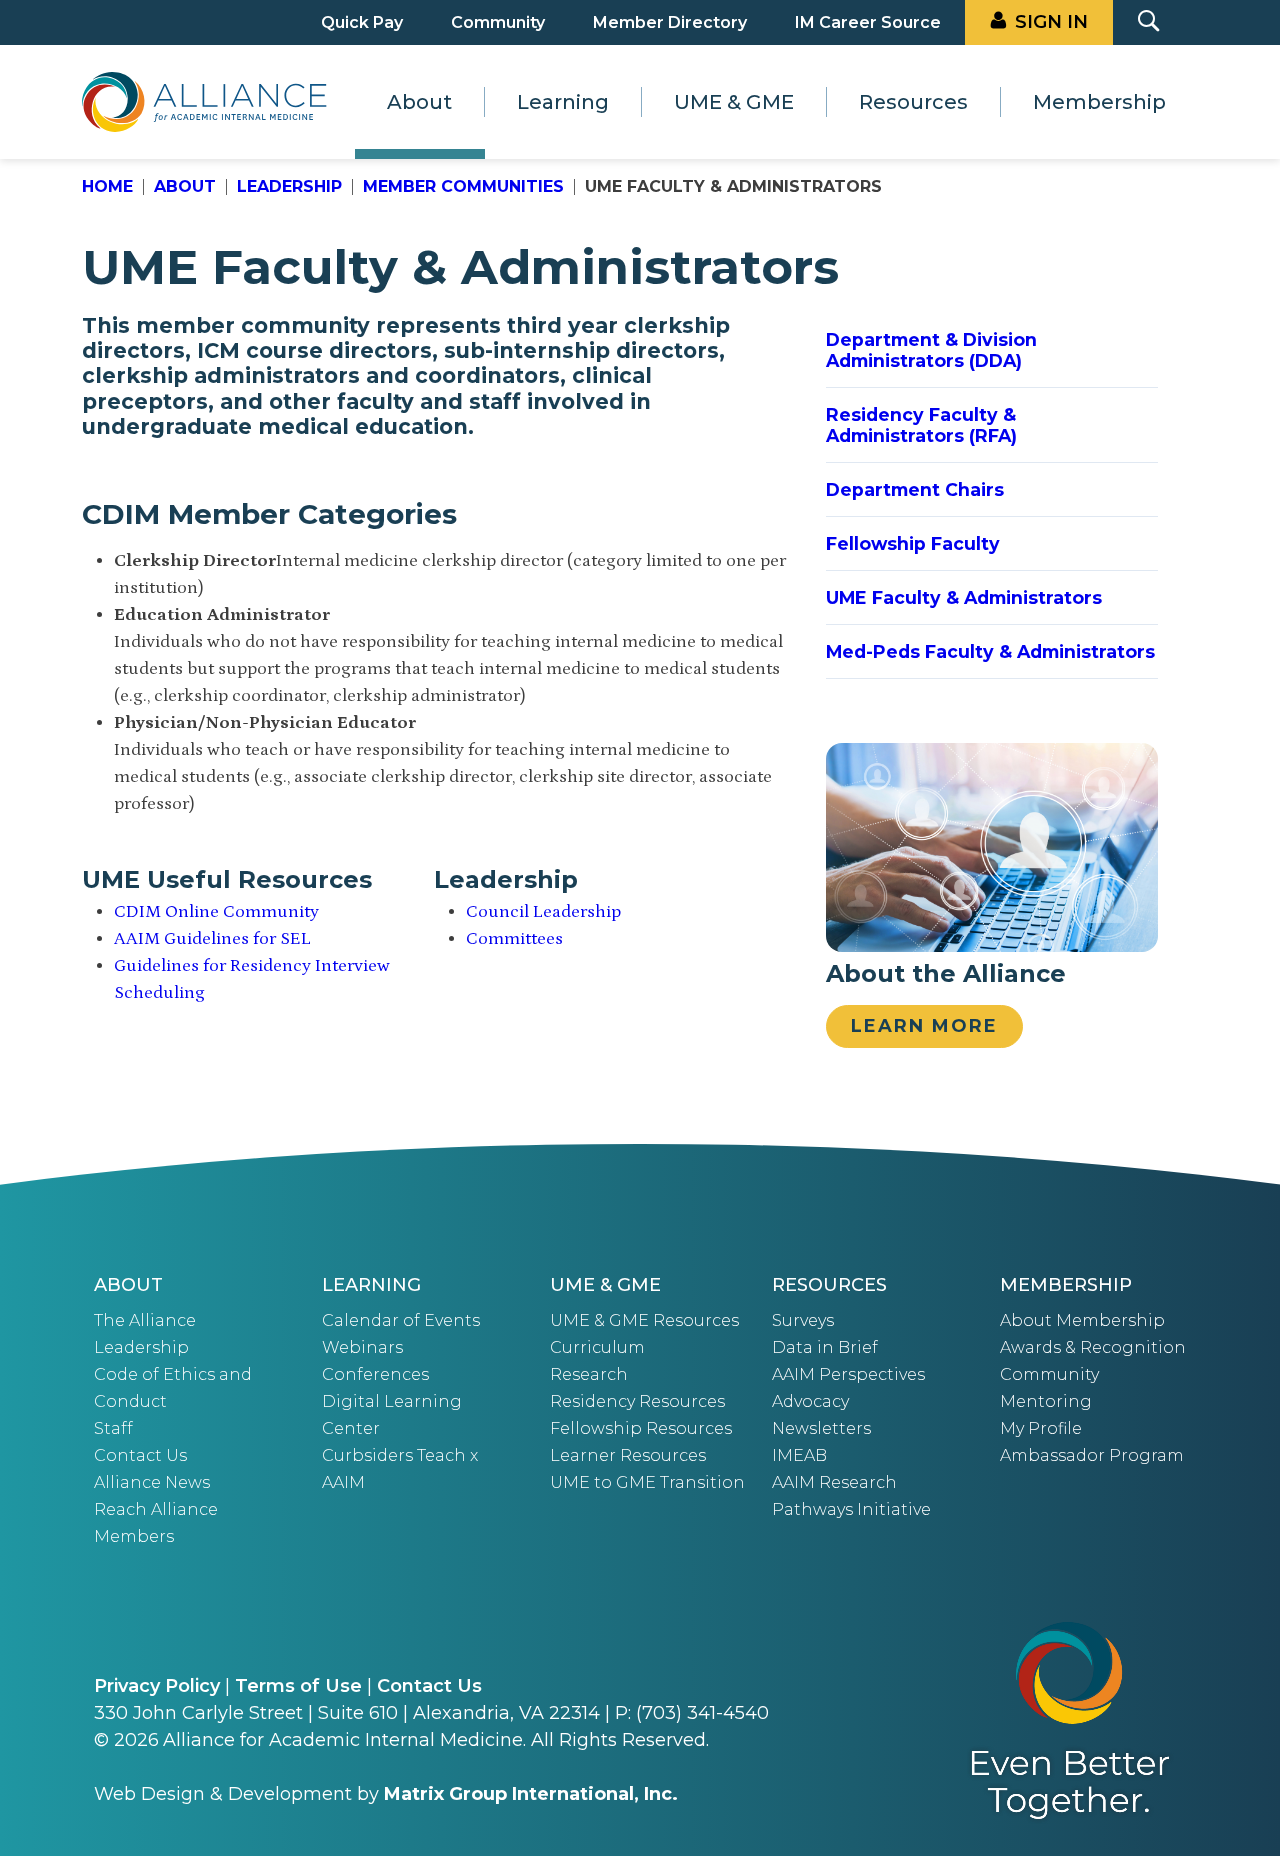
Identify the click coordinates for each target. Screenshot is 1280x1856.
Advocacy (810, 1401)
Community (498, 22)
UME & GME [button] (734, 102)
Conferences (375, 1374)
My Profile (1041, 1428)
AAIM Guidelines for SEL (212, 939)
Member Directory (670, 22)
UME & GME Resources (644, 1320)
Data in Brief (825, 1347)
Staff (113, 1428)
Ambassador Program (1092, 1455)
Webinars (362, 1347)
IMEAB (799, 1455)
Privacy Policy (157, 1686)
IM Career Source (868, 22)
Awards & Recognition (1093, 1347)
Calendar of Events (401, 1320)
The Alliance (145, 1320)
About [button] (419, 102)
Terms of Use (298, 1686)
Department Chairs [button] (915, 489)
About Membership (1082, 1320)
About (185, 186)
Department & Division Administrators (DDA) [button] (931, 350)
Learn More (924, 1026)
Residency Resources (637, 1401)
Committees (514, 939)
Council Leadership (543, 912)
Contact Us (140, 1455)
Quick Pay (362, 22)
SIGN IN (1051, 22)
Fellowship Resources (641, 1428)
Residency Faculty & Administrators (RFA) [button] (921, 425)
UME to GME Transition (647, 1482)
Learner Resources (628, 1455)
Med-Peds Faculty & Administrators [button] (990, 651)
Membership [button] (1099, 102)
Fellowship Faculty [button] (913, 543)
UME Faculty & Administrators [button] (964, 597)
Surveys (803, 1320)
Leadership (289, 186)
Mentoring (1046, 1401)
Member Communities (463, 186)
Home (107, 186)
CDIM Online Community (216, 912)
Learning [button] (563, 102)
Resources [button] (913, 102)
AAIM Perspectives (848, 1374)
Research (589, 1374)
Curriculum (597, 1347)
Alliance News (152, 1482)
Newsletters (821, 1428)
